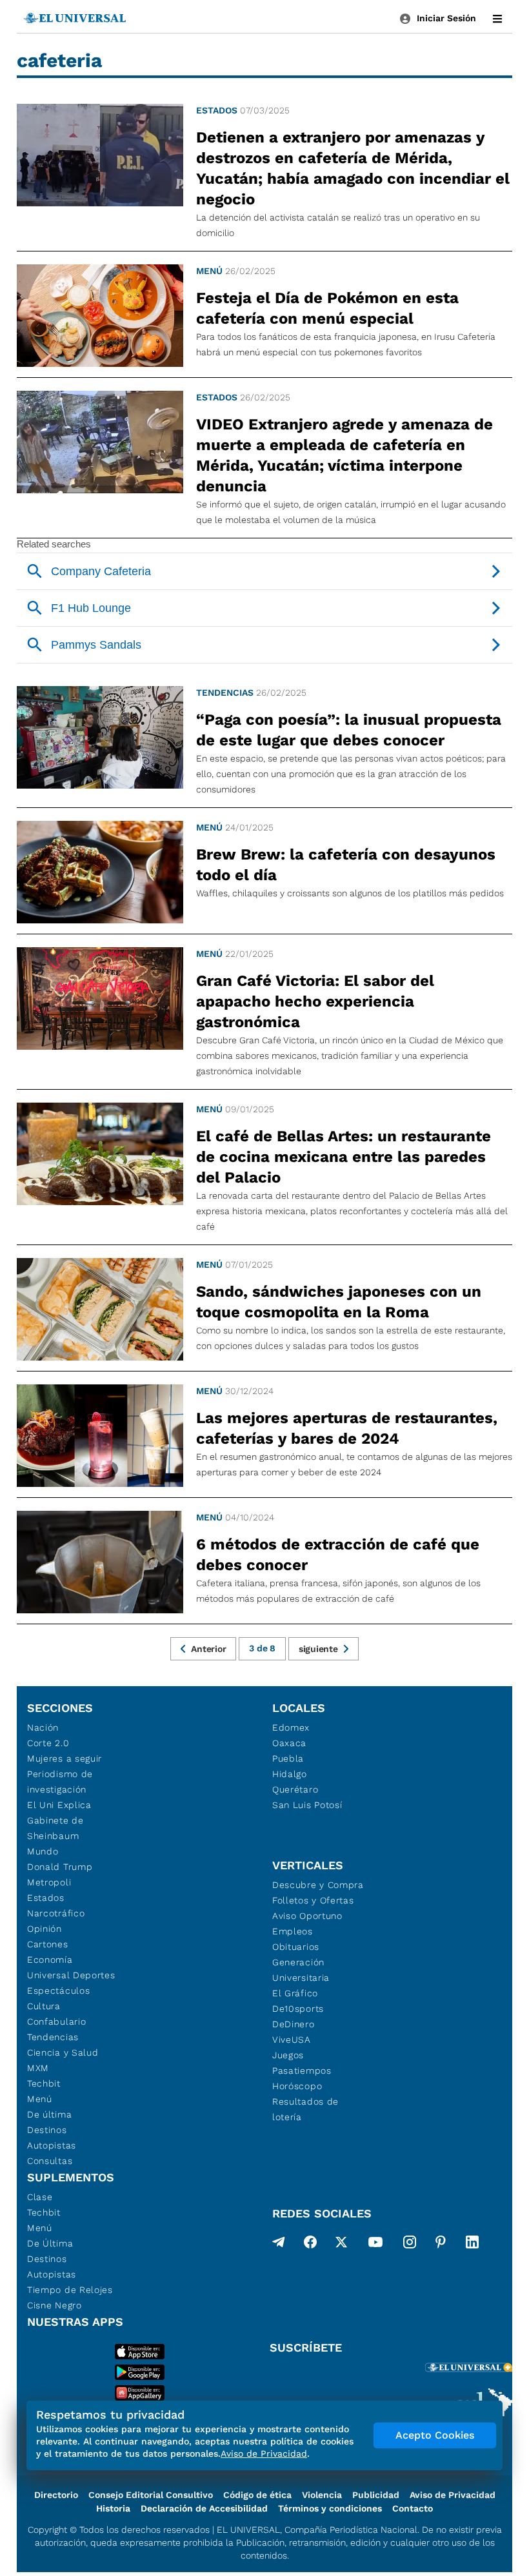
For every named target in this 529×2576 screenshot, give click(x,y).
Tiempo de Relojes (70, 2290)
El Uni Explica (59, 1805)
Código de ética (257, 2495)
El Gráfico (295, 1993)
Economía (50, 1960)
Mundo (43, 1851)
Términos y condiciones (330, 2508)
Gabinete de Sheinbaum (55, 1828)
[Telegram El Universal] (279, 2245)
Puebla (288, 1758)
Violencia (322, 2495)
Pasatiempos (302, 2070)
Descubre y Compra (318, 1885)
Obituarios (296, 1947)
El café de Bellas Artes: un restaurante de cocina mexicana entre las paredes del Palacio (344, 1157)
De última (49, 2114)
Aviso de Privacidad (453, 2495)
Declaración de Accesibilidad (204, 2508)
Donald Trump (60, 1867)
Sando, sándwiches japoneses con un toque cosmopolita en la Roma (339, 1302)
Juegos (288, 2055)
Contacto (413, 2508)
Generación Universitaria (301, 1970)
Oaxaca (289, 1743)
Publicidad (376, 2495)
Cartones (48, 1944)
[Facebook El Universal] (310, 2245)
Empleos (293, 1931)
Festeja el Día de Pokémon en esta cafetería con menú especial (327, 308)
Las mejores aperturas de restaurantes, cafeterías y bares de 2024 (347, 1428)
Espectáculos (58, 1991)
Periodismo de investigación (60, 1782)
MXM (38, 2068)
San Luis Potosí (307, 1805)
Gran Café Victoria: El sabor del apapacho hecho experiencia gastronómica (315, 1001)
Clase (40, 2197)
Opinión (45, 1929)
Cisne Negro (55, 2305)
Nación (43, 1727)
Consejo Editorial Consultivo (151, 2495)
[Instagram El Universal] (410, 2245)
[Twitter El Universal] (341, 2245)
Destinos (47, 2130)
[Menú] (497, 19)
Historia (113, 2508)
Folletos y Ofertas (313, 1900)
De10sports (298, 2009)
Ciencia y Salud (63, 2052)
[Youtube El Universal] (375, 2245)
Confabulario (56, 2021)
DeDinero (294, 2024)
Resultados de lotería (305, 2109)
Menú (209, 271)
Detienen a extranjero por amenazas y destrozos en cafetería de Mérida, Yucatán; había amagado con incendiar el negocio (353, 168)
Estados (217, 110)
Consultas (50, 2161)
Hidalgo (290, 1774)
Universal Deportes (71, 1975)
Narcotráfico (56, 1913)
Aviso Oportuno (307, 1916)
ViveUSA (292, 2040)
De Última (50, 2243)
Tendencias (225, 693)
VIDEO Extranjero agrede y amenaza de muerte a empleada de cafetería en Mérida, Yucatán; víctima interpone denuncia (344, 455)
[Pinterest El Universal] (441, 2245)
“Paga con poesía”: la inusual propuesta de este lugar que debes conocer (349, 730)
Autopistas (52, 2145)
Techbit (44, 2083)
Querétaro (295, 1789)
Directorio (56, 2495)
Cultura (44, 2006)
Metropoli (49, 1882)
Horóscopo (297, 2086)
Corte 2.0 (48, 1743)
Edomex (291, 1727)
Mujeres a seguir (65, 1758)
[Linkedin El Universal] (472, 2245)
